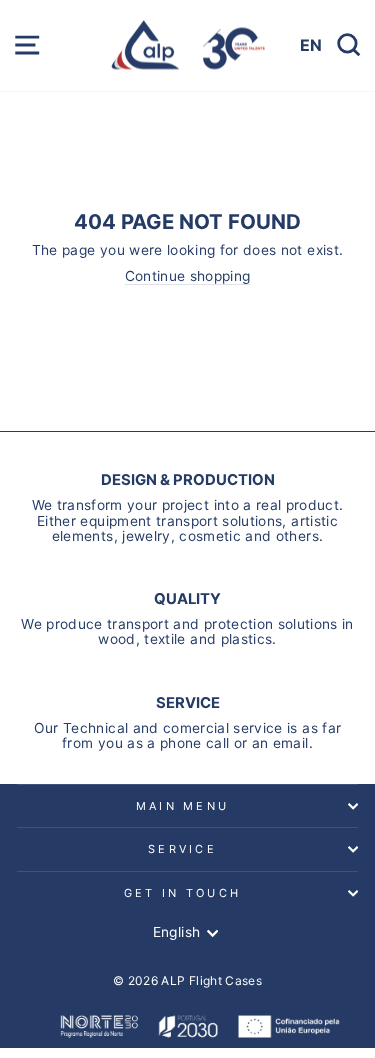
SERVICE (182, 849)
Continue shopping (188, 276)
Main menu (183, 806)
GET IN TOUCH (183, 893)
